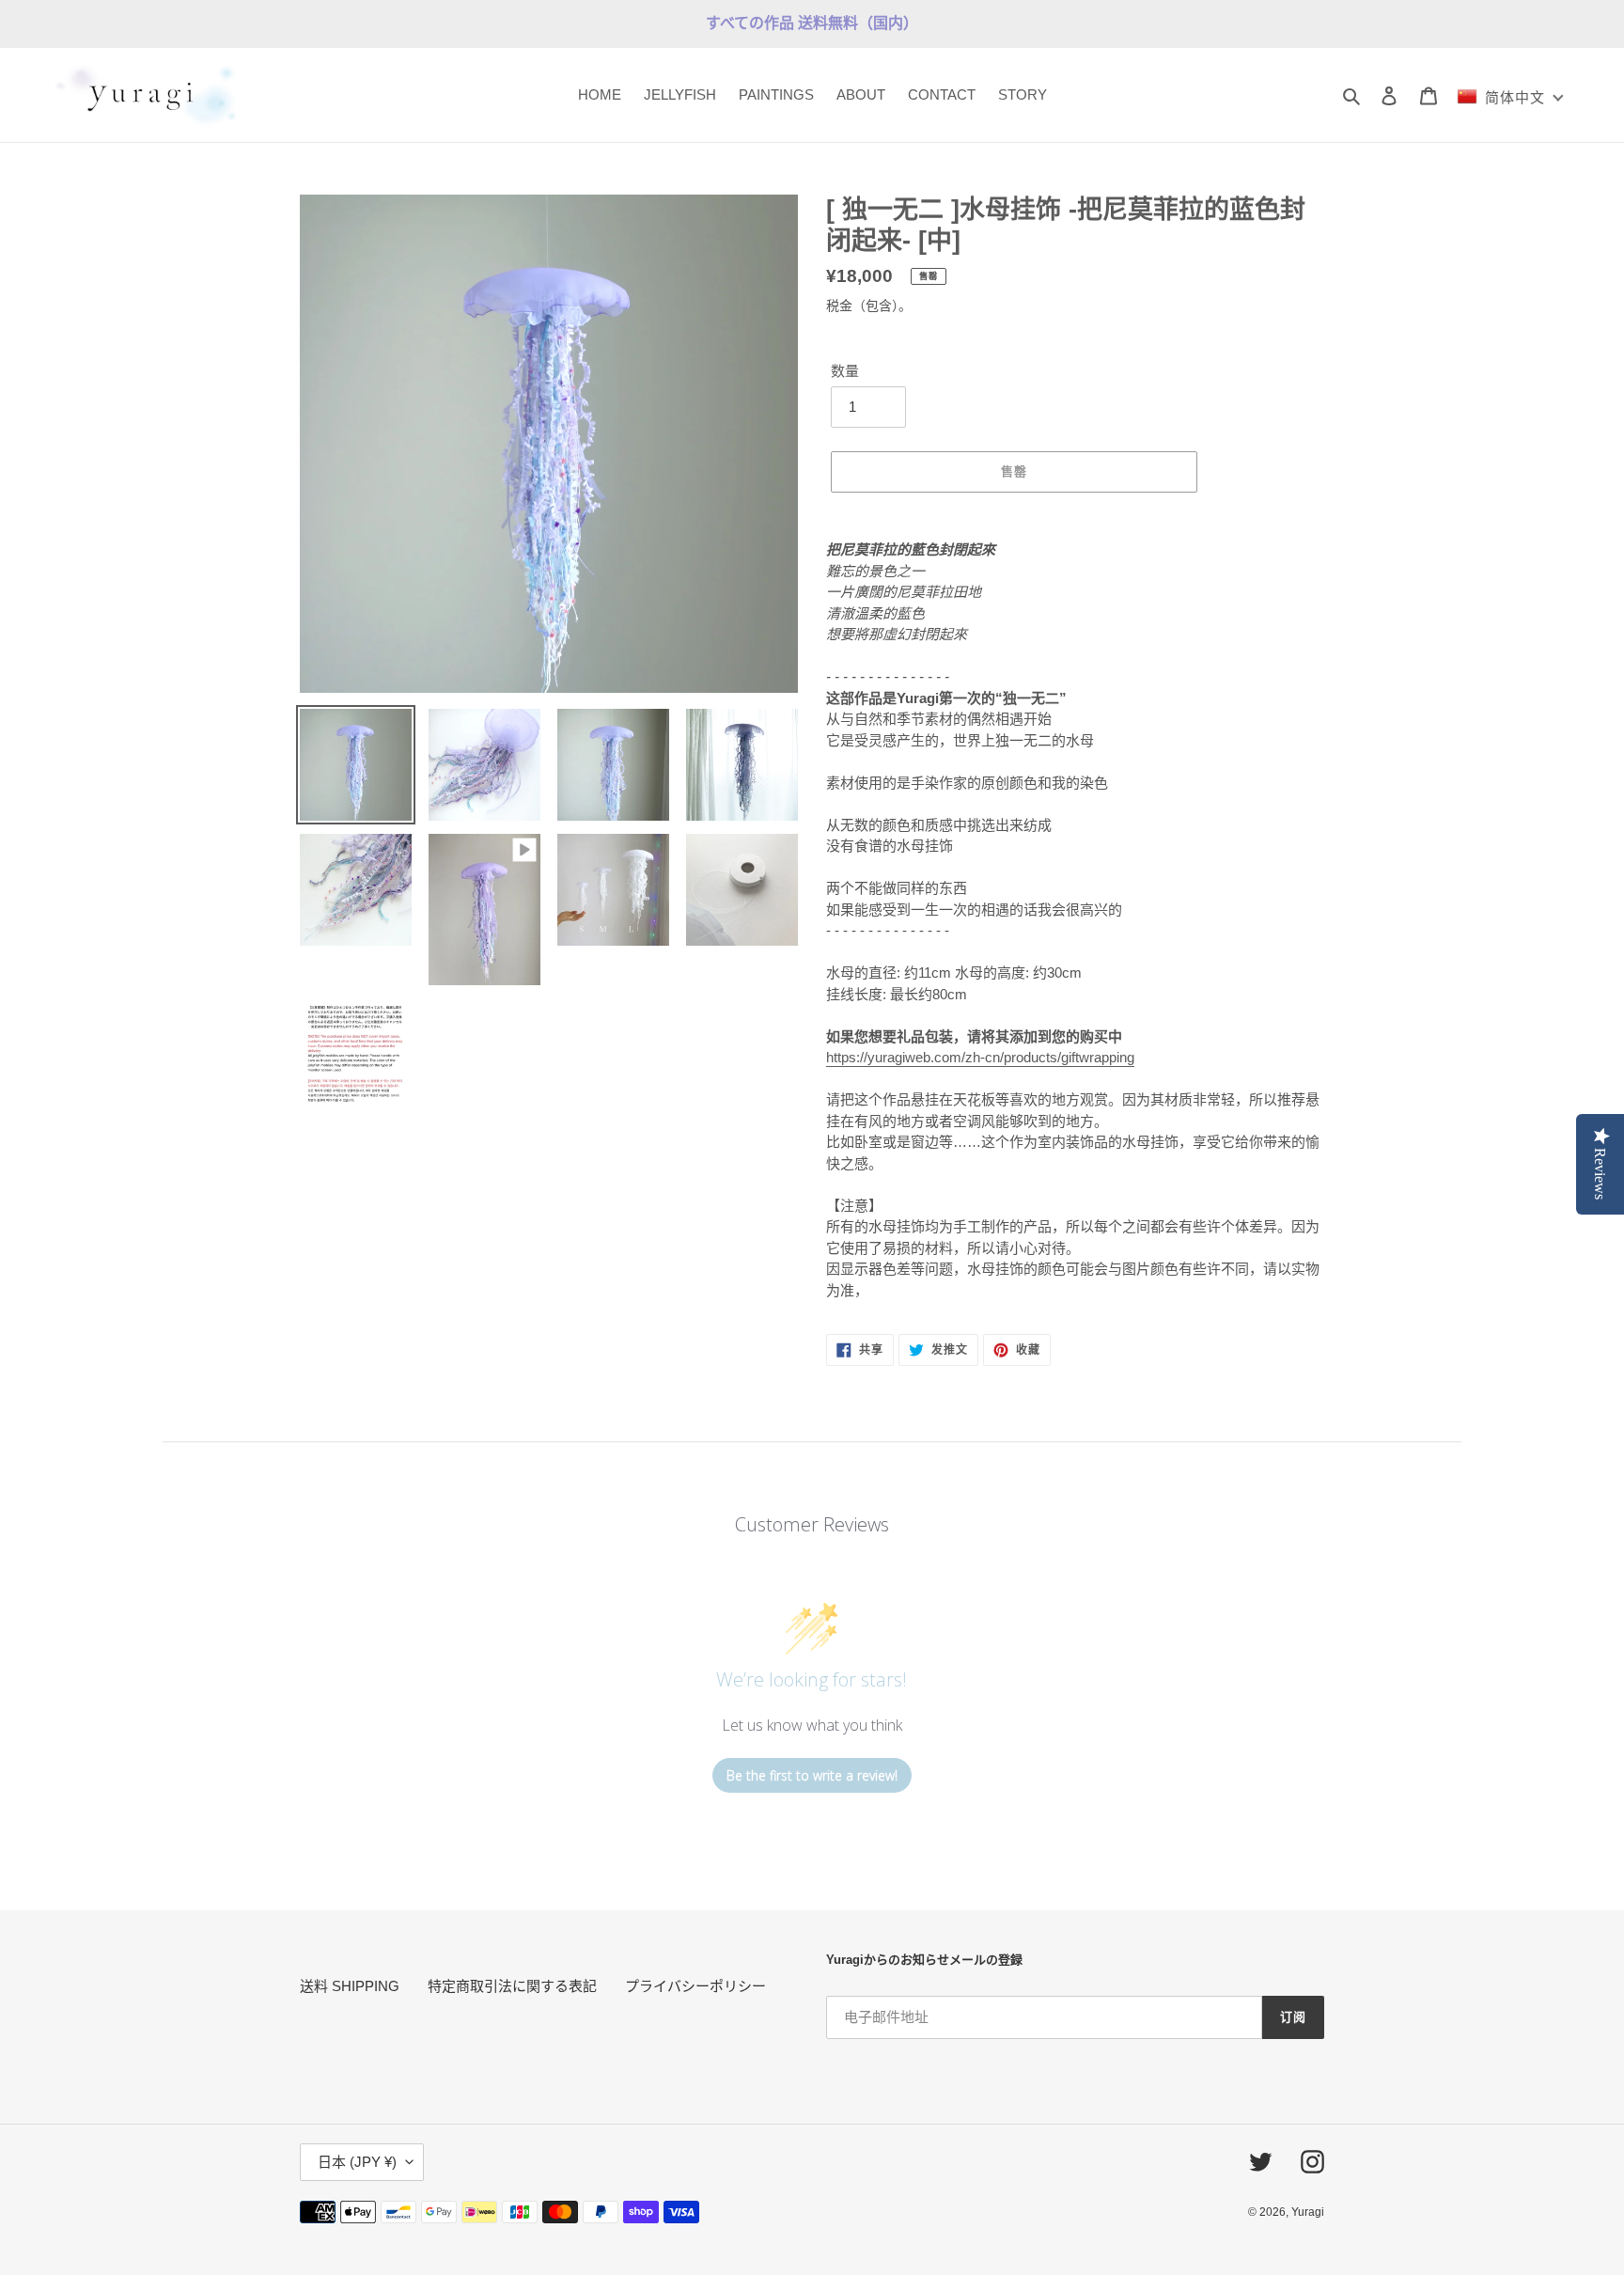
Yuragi (1308, 2212)
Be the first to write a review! (812, 1775)
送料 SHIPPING (350, 1986)
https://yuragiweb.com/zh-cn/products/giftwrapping (980, 1057)
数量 (845, 371)
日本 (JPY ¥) (357, 2162)
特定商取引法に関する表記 (512, 1986)
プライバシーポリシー (695, 1986)
